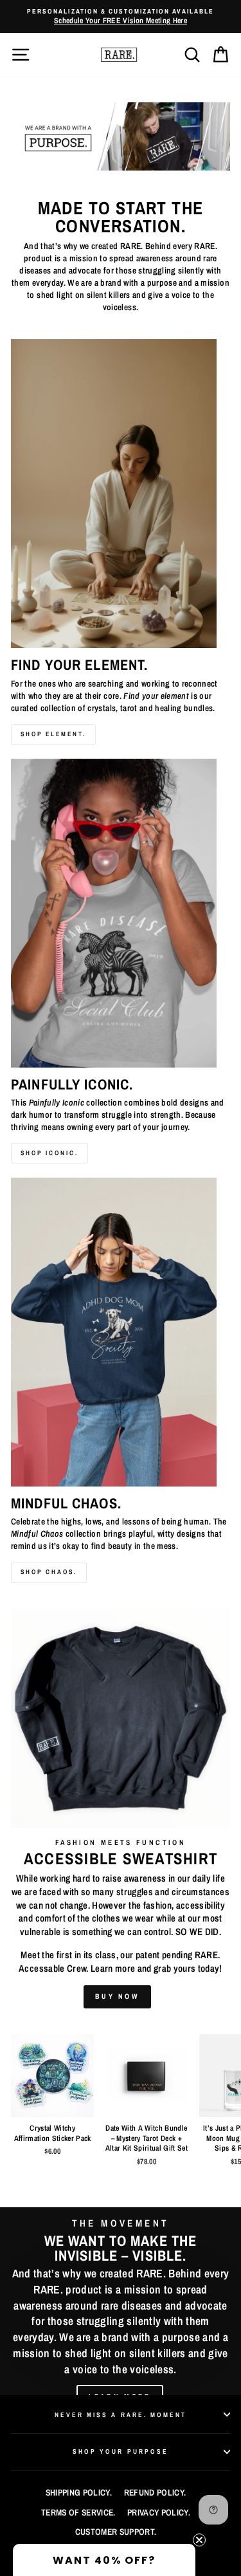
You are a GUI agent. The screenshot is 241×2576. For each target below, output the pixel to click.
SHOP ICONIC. (49, 1153)
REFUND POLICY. (155, 2492)
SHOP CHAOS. (49, 1572)
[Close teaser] (199, 2540)
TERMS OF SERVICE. (78, 2512)
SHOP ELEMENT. (53, 734)
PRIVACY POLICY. (159, 2512)
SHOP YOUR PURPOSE (121, 2451)
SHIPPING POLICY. (79, 2492)
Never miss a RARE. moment (121, 2414)
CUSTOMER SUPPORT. (116, 2532)
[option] (121, 16)
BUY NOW (117, 1996)
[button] (104, 2560)
